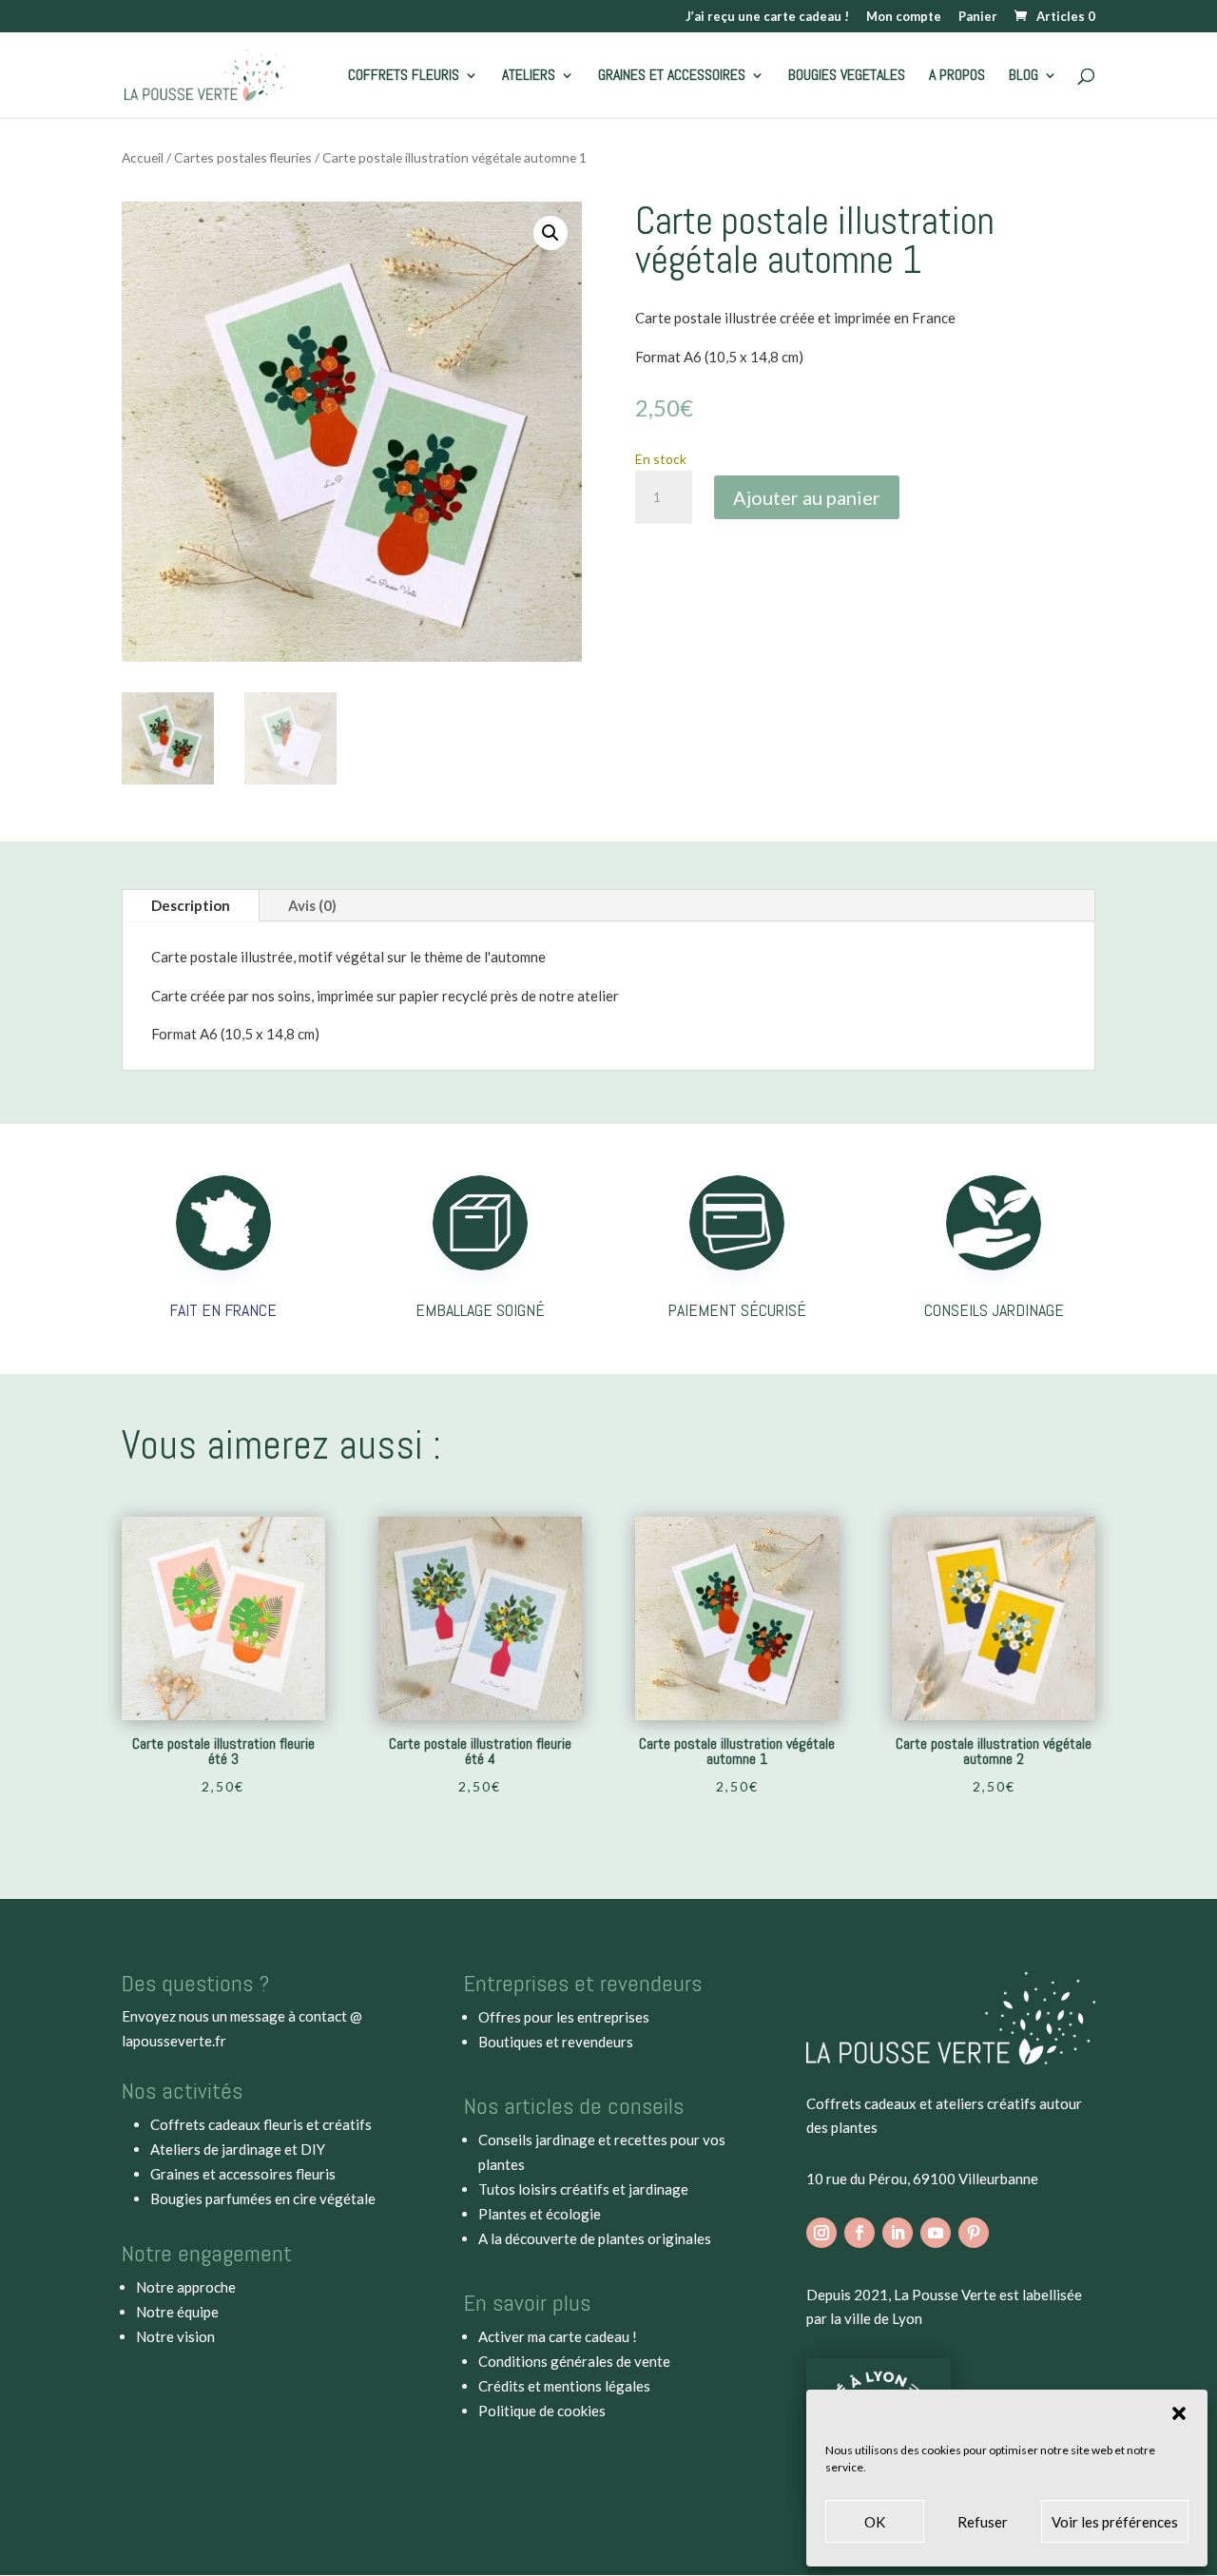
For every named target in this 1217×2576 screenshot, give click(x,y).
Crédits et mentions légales (564, 2386)
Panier (978, 17)
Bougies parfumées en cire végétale (263, 2198)
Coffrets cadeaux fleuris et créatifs (261, 2124)
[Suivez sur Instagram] (821, 2233)
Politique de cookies (542, 2411)
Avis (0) (312, 905)
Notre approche (186, 2287)
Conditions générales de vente (574, 2361)
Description (191, 905)
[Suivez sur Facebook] (860, 2233)
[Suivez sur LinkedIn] (898, 2233)
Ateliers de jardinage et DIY (238, 2149)
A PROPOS (957, 77)
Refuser (983, 2522)
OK (875, 2522)
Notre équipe (177, 2312)
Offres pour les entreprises (564, 2017)
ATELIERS (529, 77)
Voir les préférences (1115, 2522)
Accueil (143, 157)
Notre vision (175, 2336)
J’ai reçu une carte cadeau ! (767, 17)
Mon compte (904, 17)
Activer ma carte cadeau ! (558, 2336)
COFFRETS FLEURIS (404, 77)
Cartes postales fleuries (243, 157)
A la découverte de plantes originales (595, 2238)
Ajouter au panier (807, 497)
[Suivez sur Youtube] (936, 2233)
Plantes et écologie (540, 2214)
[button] (1179, 2413)
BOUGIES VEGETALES (847, 77)
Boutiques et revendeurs (556, 2042)
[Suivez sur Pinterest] (974, 2233)
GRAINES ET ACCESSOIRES (672, 77)
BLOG (1024, 77)
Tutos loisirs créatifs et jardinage (583, 2189)
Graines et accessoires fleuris (243, 2174)
